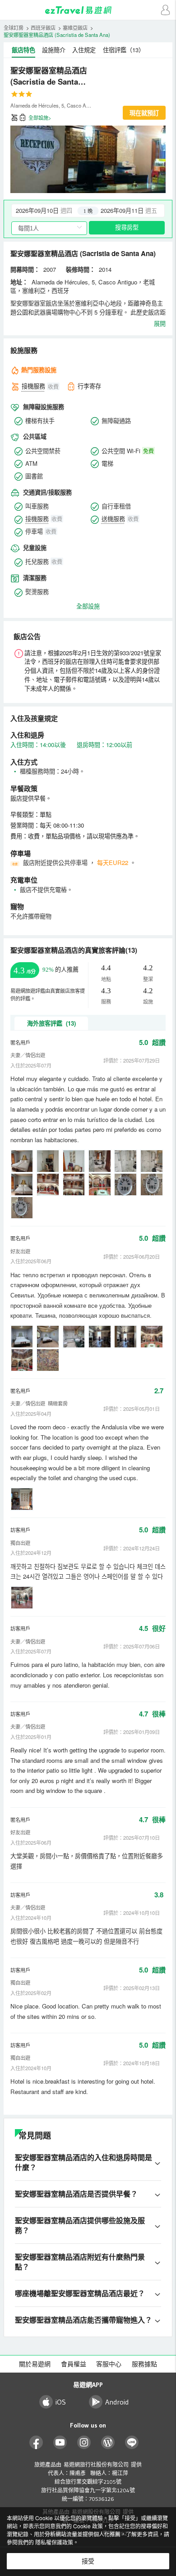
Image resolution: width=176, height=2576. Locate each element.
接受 (88, 2561)
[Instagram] (84, 2443)
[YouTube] (60, 2443)
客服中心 (109, 2364)
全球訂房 (14, 27)
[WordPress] (108, 2443)
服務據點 (144, 2364)
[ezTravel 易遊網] (88, 10)
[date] (50, 211)
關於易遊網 (35, 2364)
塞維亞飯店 (75, 27)
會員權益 (74, 2364)
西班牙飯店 (43, 27)
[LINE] (132, 2443)
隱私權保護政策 (54, 2542)
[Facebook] (36, 2443)
